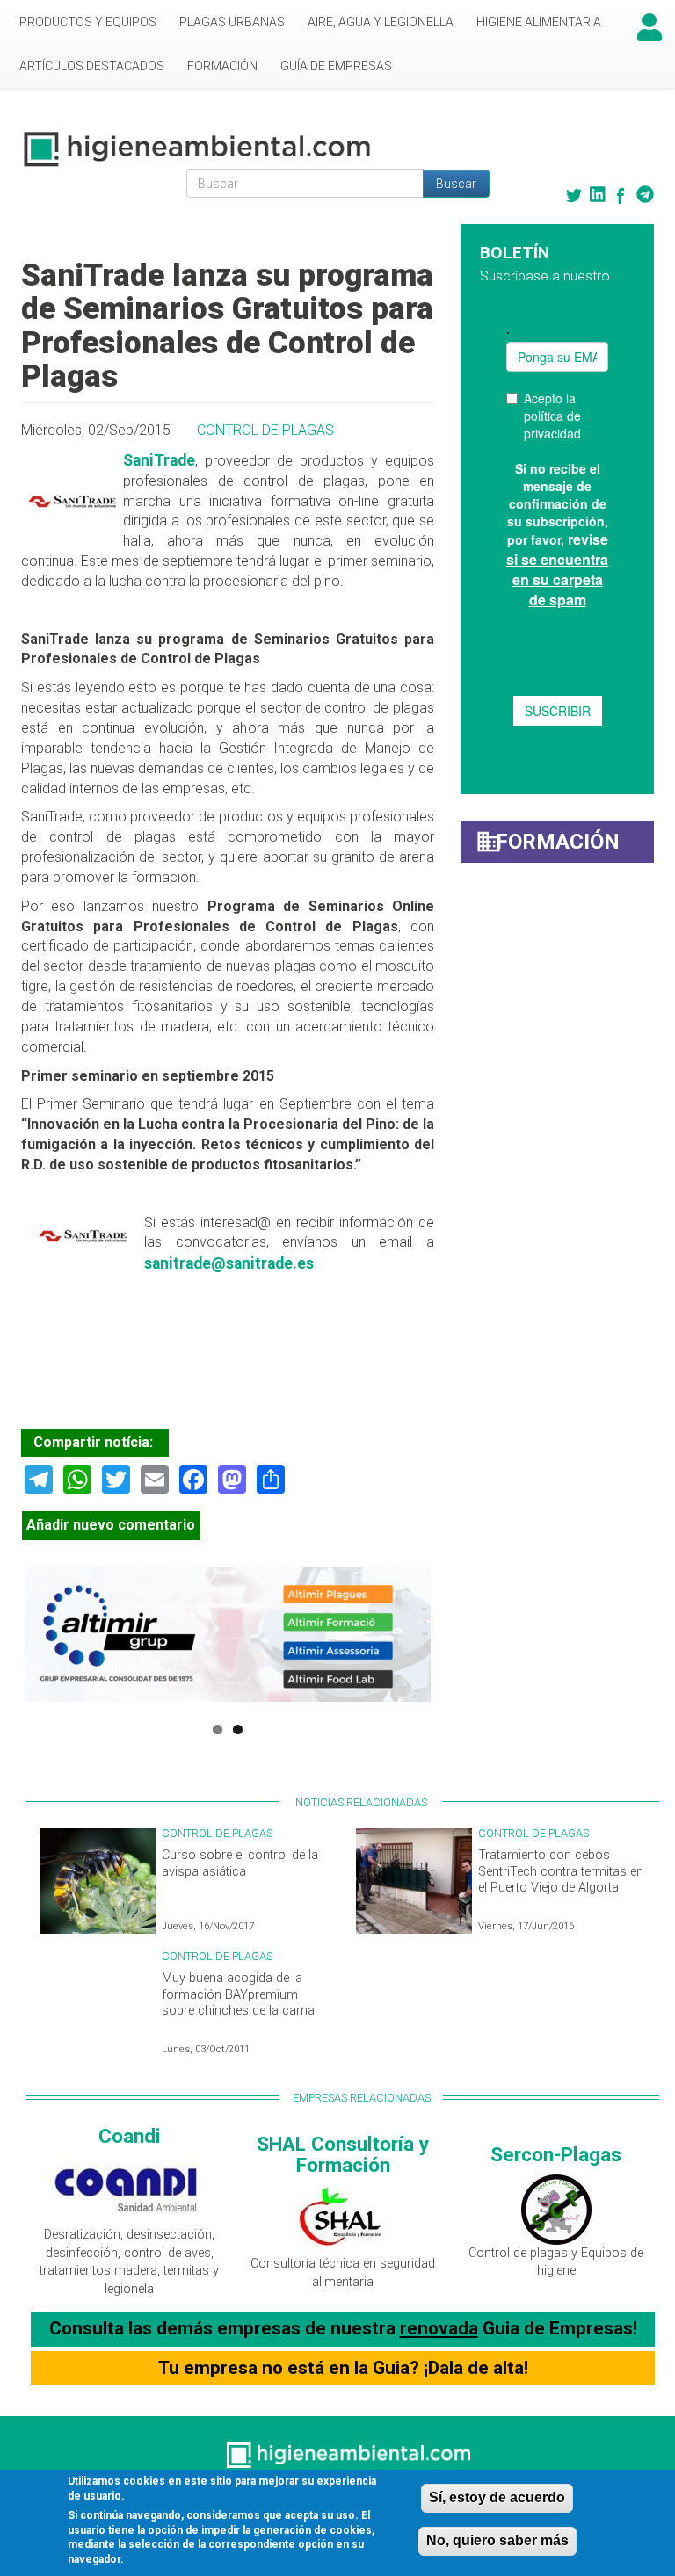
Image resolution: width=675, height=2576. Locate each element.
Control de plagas (265, 430)
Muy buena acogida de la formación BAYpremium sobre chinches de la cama (238, 1994)
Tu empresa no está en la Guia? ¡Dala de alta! (343, 2368)
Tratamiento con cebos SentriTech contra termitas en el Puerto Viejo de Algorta (561, 1871)
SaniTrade (159, 460)
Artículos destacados (92, 66)
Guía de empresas (336, 66)
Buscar (456, 184)
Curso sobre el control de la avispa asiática (240, 1863)
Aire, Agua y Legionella (381, 22)
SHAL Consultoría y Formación (343, 2155)
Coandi (130, 2136)
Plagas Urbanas (232, 22)
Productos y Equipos (88, 22)
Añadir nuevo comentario (111, 1525)
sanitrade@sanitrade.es (229, 1263)
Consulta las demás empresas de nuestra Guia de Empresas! (343, 2328)
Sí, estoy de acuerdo (497, 2497)
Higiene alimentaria (539, 22)
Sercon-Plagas (556, 2154)
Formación (222, 66)
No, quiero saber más (497, 2540)
